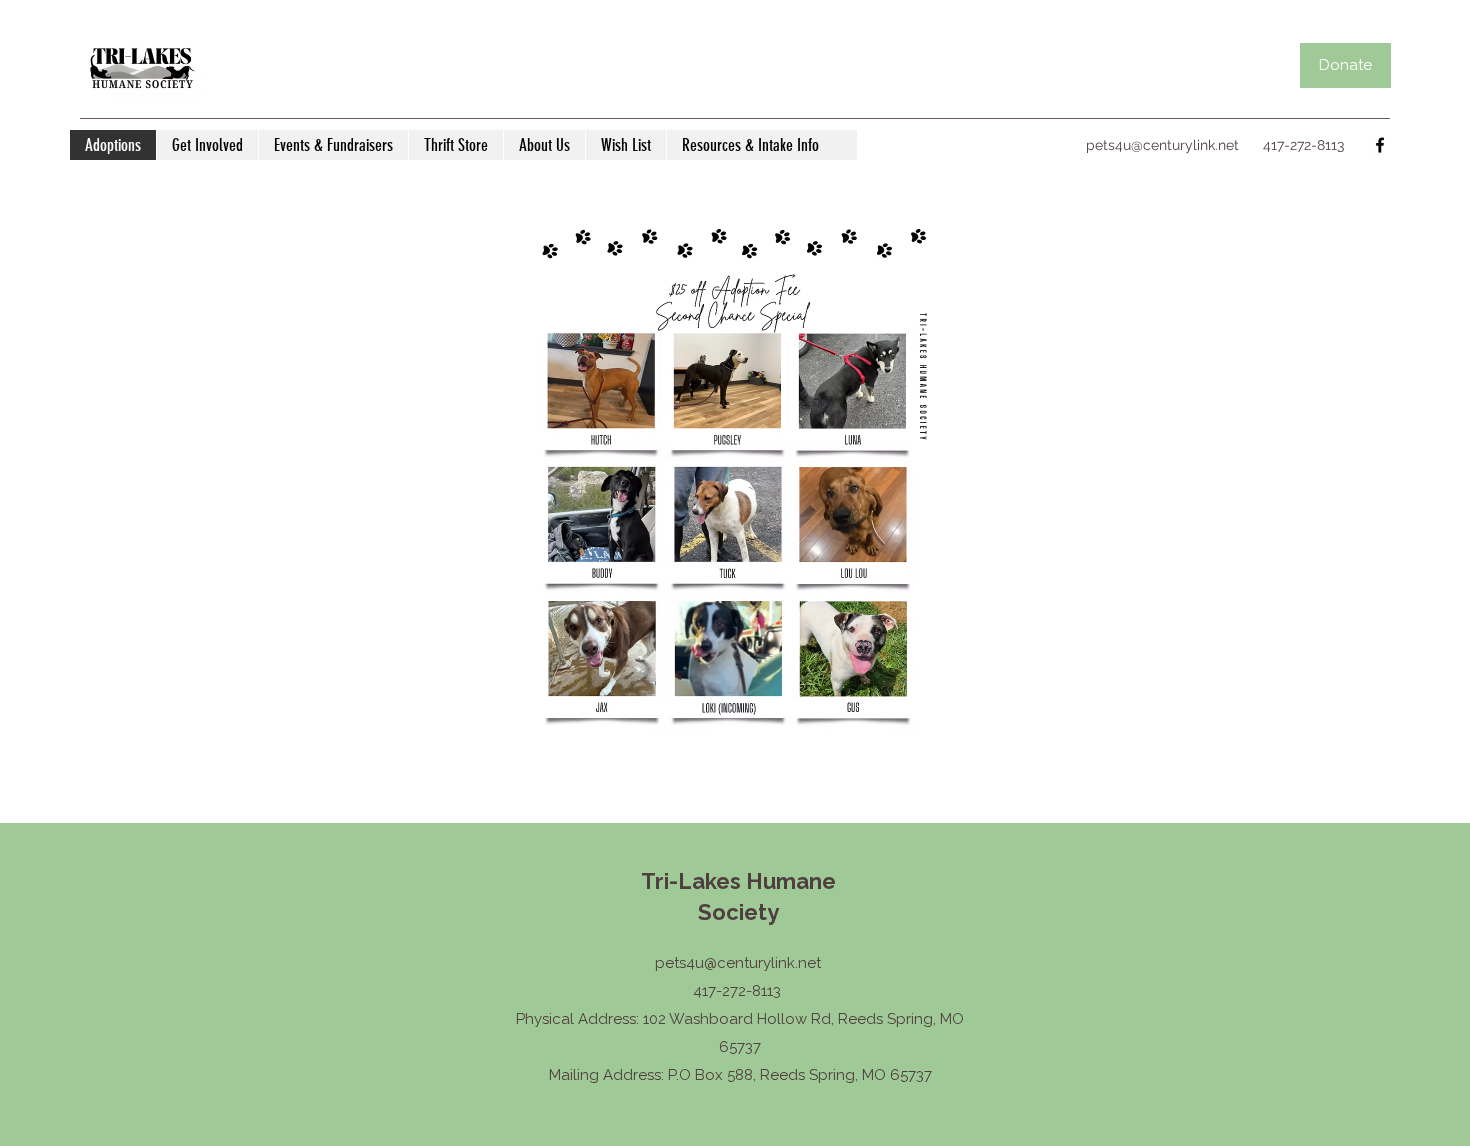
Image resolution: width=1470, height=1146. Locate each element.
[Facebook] (1380, 145)
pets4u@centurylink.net (1162, 145)
